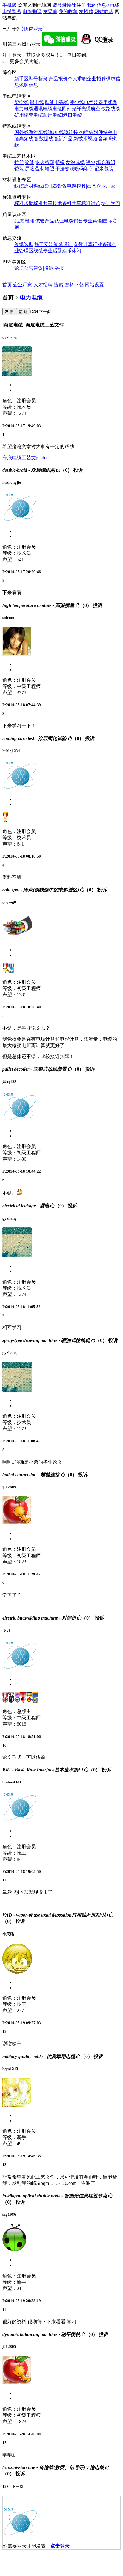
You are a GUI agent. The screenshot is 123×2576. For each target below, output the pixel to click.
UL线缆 (61, 132)
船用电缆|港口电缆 (63, 115)
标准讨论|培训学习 (101, 203)
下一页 (44, 312)
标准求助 (24, 203)
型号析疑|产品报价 (48, 79)
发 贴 (9, 312)
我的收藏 (68, 12)
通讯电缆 (43, 109)
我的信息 (98, 5)
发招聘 (86, 12)
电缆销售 (73, 221)
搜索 (59, 285)
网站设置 (94, 285)
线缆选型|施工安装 (34, 244)
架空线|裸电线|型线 (34, 102)
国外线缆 (24, 132)
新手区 (21, 79)
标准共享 (43, 203)
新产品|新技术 (73, 139)
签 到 (23, 312)
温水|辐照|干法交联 (54, 169)
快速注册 (76, 5)
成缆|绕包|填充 (90, 162)
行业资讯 (102, 244)
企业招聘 (96, 79)
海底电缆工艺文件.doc (26, 458)
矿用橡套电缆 (29, 115)
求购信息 (29, 85)
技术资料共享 (67, 203)
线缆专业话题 (48, 251)
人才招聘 (43, 285)
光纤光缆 (81, 109)
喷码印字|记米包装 (94, 169)
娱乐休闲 (72, 251)
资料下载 (74, 285)
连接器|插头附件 (86, 132)
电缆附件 (62, 109)
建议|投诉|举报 (49, 268)
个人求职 (77, 79)
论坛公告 (24, 268)
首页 (7, 285)
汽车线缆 (43, 132)
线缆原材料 (26, 186)
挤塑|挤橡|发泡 (60, 162)
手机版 (10, 5)
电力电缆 (24, 109)
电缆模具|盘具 (82, 186)
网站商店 (104, 12)
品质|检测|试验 (30, 221)
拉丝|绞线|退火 (30, 162)
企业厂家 (106, 186)
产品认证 (54, 221)
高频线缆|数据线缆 (39, 139)
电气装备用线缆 (101, 102)
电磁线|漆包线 (69, 102)
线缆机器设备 (53, 186)
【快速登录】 (33, 29)
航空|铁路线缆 (106, 109)
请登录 (60, 5)
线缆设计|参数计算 (73, 244)
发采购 (50, 12)
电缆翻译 (32, 12)
